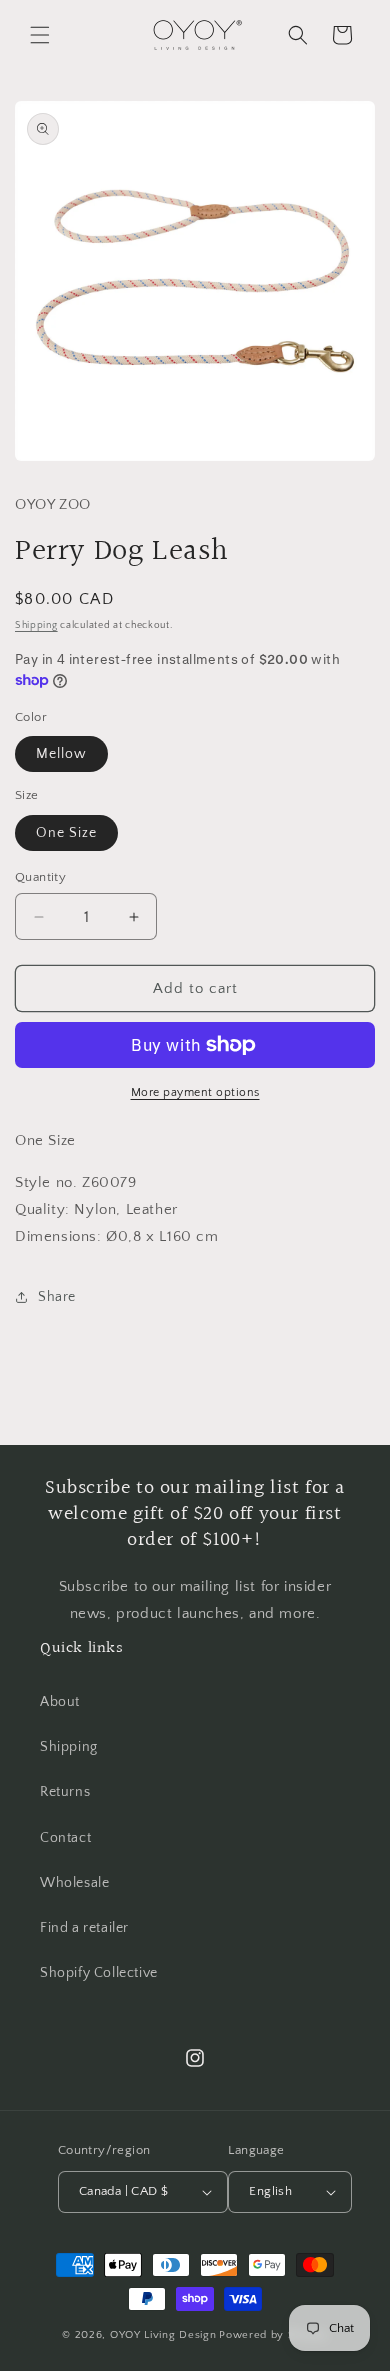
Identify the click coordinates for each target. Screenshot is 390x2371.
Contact (65, 1838)
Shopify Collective (99, 1973)
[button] (40, 35)
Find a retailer (84, 1928)
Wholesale (74, 1883)
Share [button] (57, 1297)
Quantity (40, 877)
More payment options (195, 1092)
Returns (65, 1792)
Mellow (61, 754)
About (60, 1702)
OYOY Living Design (163, 2335)
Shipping (36, 625)
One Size (66, 833)
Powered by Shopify (273, 2335)
